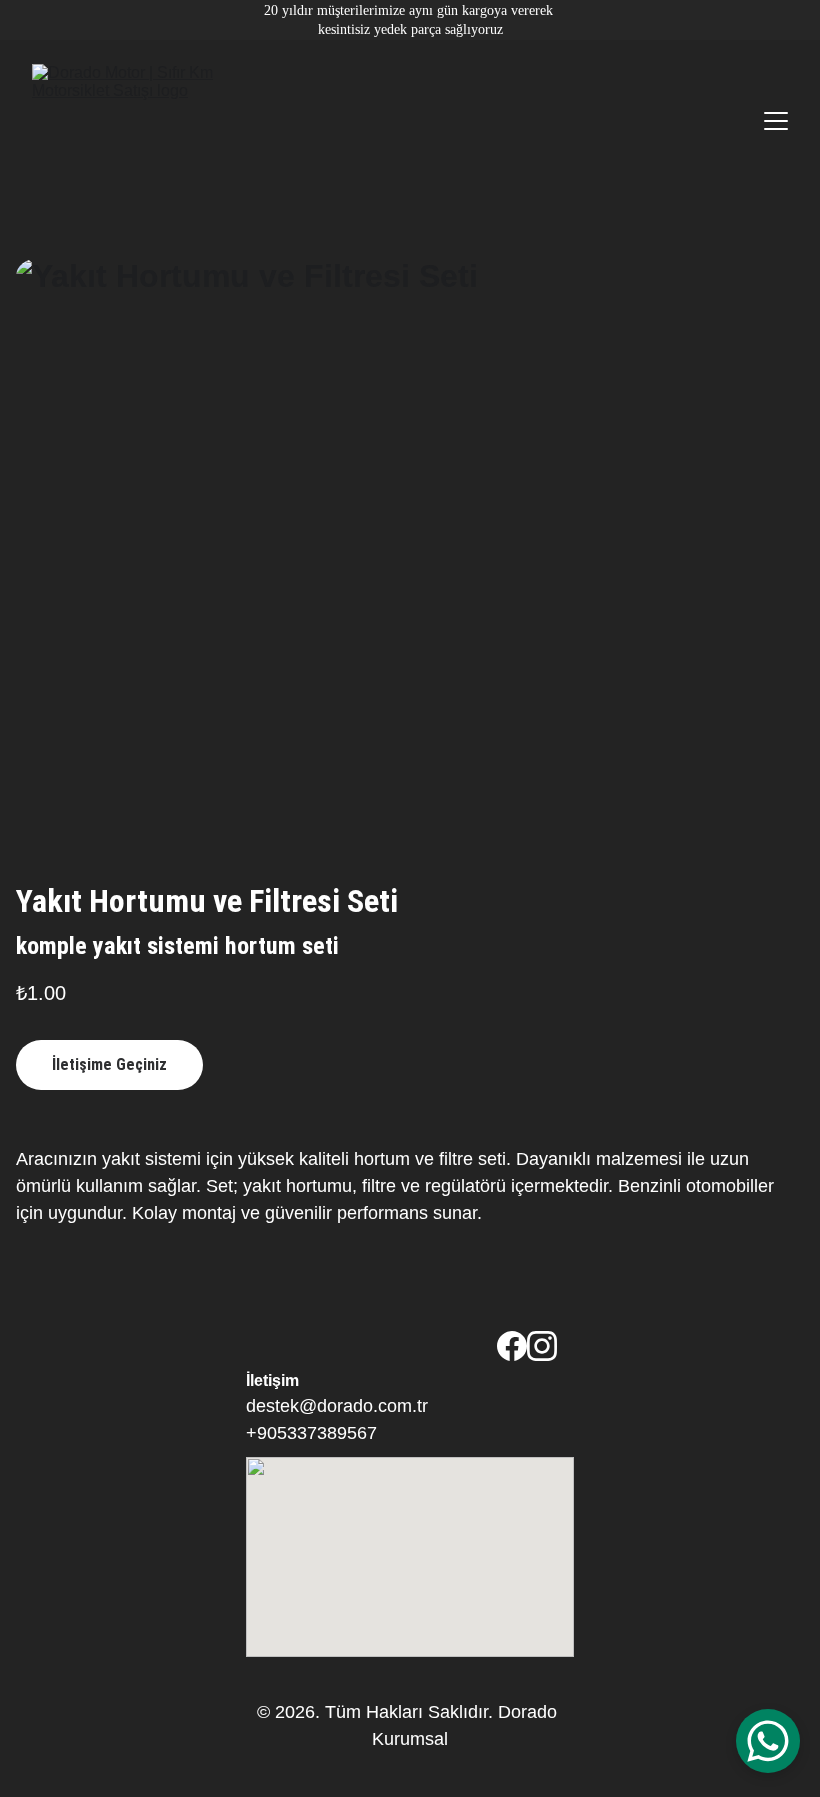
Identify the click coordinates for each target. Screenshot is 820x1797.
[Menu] (776, 121)
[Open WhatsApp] (768, 1741)
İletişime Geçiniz (109, 1064)
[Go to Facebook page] (512, 1346)
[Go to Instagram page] (542, 1346)
